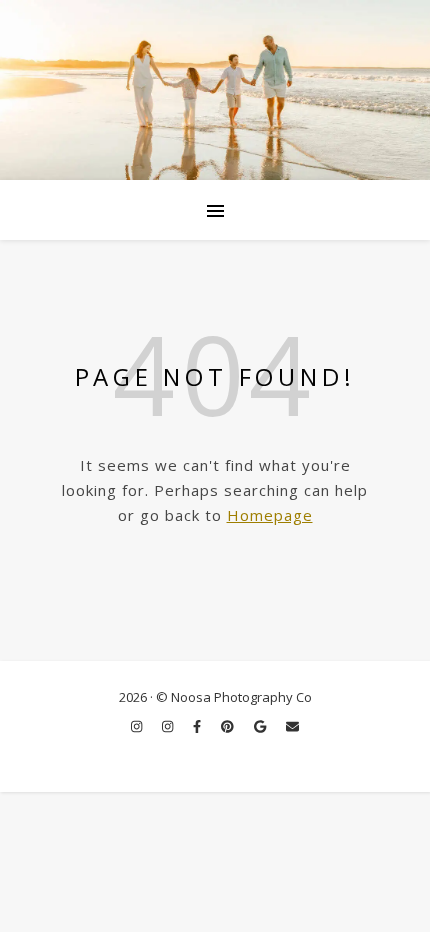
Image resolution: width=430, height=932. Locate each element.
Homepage (270, 515)
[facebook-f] (198, 726)
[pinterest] (229, 726)
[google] (261, 726)
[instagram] (138, 726)
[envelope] (292, 726)
